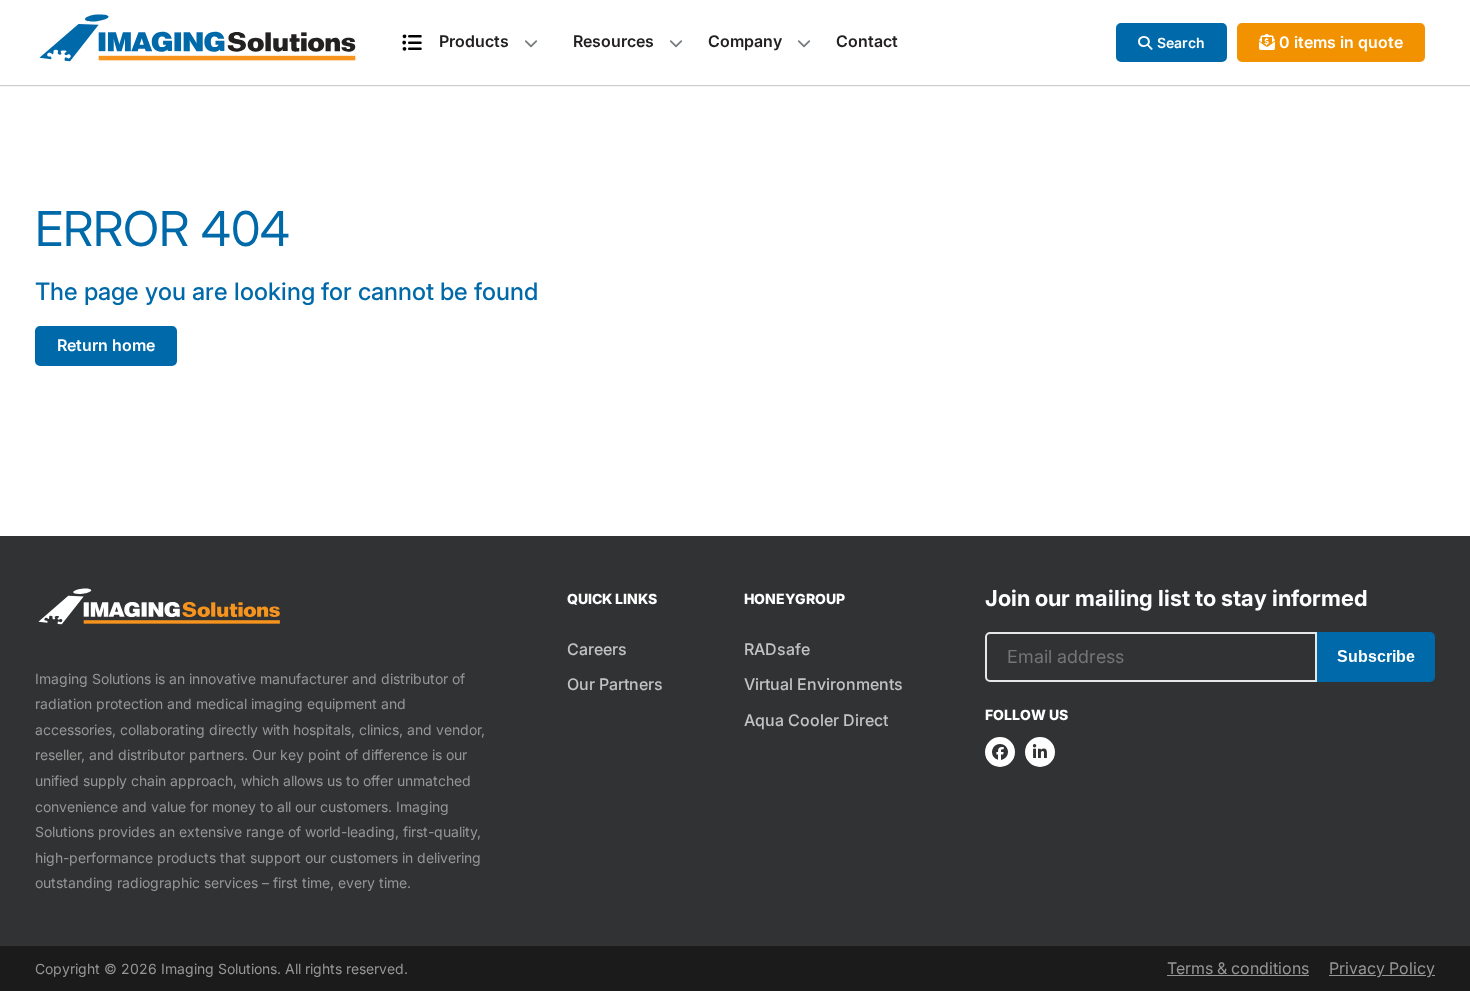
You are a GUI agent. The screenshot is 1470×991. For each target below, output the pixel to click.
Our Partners (615, 684)
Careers (597, 649)
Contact (867, 41)
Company (745, 41)
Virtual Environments (823, 684)
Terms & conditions (1238, 968)
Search (1181, 42)
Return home (106, 345)
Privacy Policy (1382, 968)
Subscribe (1376, 656)
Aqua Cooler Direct (816, 720)
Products (474, 41)
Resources (613, 41)
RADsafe (777, 649)
